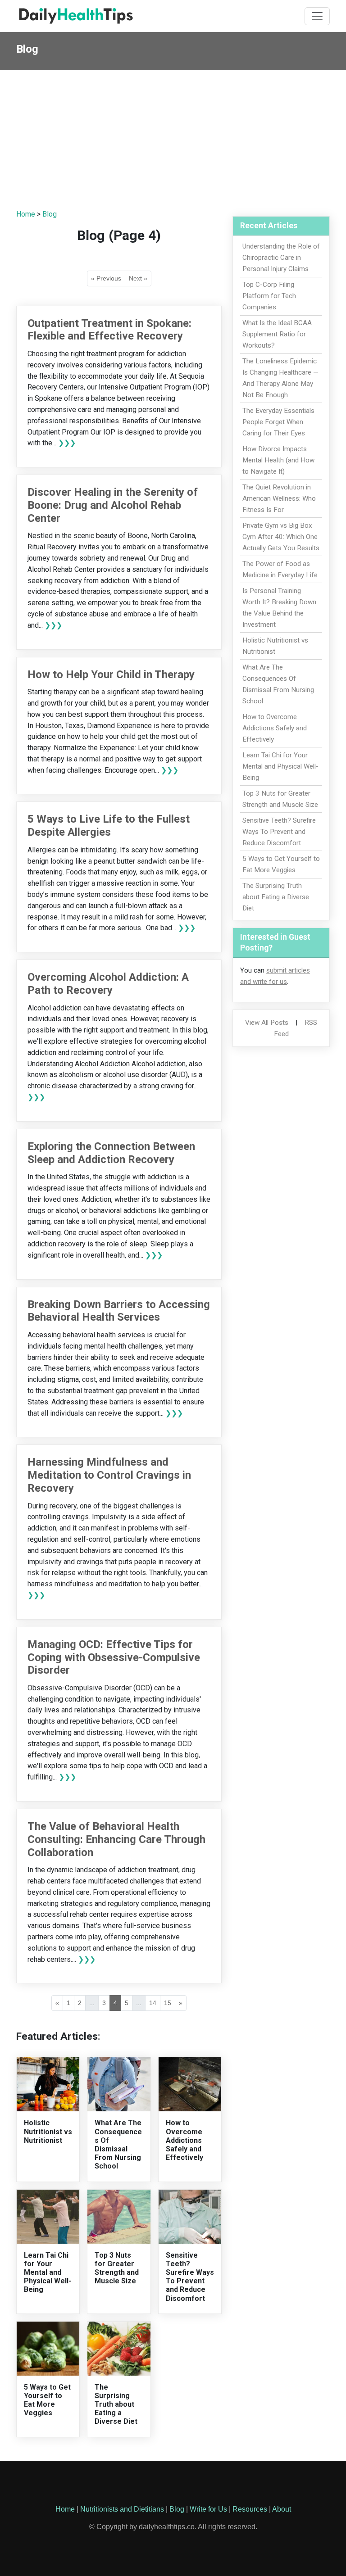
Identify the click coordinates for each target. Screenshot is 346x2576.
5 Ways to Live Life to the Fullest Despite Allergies (109, 826)
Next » (138, 278)
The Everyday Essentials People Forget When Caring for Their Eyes (278, 422)
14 (153, 2003)
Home (26, 214)
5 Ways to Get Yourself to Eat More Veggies (47, 2400)
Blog (50, 214)
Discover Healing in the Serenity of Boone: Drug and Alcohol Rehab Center (113, 505)
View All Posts (267, 1023)
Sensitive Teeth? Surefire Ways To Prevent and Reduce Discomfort (190, 2277)
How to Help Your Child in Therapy (111, 675)
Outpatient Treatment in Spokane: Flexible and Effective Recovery (109, 330)
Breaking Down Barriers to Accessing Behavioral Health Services (119, 1311)
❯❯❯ (67, 443)
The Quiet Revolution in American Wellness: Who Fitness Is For (279, 498)
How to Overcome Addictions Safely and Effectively (184, 2140)
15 (168, 2003)
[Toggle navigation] (317, 16)
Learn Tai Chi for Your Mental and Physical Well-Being (48, 2273)
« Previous (106, 278)
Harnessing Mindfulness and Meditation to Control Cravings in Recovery (109, 1475)
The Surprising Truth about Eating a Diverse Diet (116, 2404)
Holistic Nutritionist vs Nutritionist (48, 2131)
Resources (250, 2509)
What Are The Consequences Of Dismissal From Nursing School (118, 2144)
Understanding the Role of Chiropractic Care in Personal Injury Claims (281, 258)
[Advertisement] (173, 138)
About (282, 2509)
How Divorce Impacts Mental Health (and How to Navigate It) (278, 460)
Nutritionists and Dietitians (122, 2509)
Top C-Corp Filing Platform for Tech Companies (269, 296)
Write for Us (208, 2509)
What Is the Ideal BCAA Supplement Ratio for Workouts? (277, 334)
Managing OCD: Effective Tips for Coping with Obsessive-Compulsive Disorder (114, 1657)
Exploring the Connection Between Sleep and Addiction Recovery (111, 1153)
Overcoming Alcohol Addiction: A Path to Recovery (108, 984)
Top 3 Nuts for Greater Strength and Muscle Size (117, 2268)
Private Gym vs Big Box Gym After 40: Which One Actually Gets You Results (281, 537)
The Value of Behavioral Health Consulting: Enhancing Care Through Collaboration (116, 1839)
